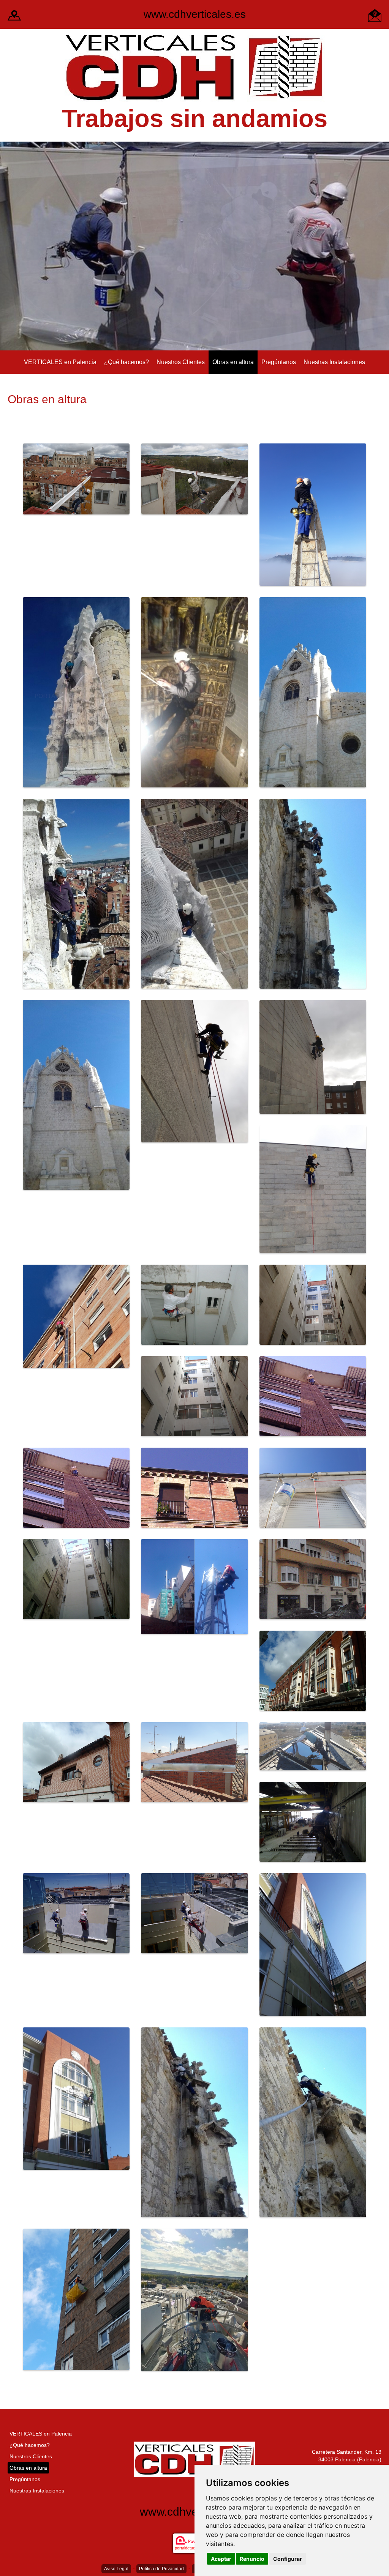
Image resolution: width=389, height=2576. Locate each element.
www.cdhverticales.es (195, 14)
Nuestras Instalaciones (334, 362)
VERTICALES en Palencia (60, 362)
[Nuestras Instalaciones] (14, 15)
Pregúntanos (279, 362)
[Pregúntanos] (375, 15)
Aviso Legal (116, 2569)
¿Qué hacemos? (127, 362)
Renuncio (252, 2559)
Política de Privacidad (161, 2569)
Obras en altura (233, 362)
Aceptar (221, 2559)
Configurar (288, 2559)
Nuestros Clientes (181, 362)
